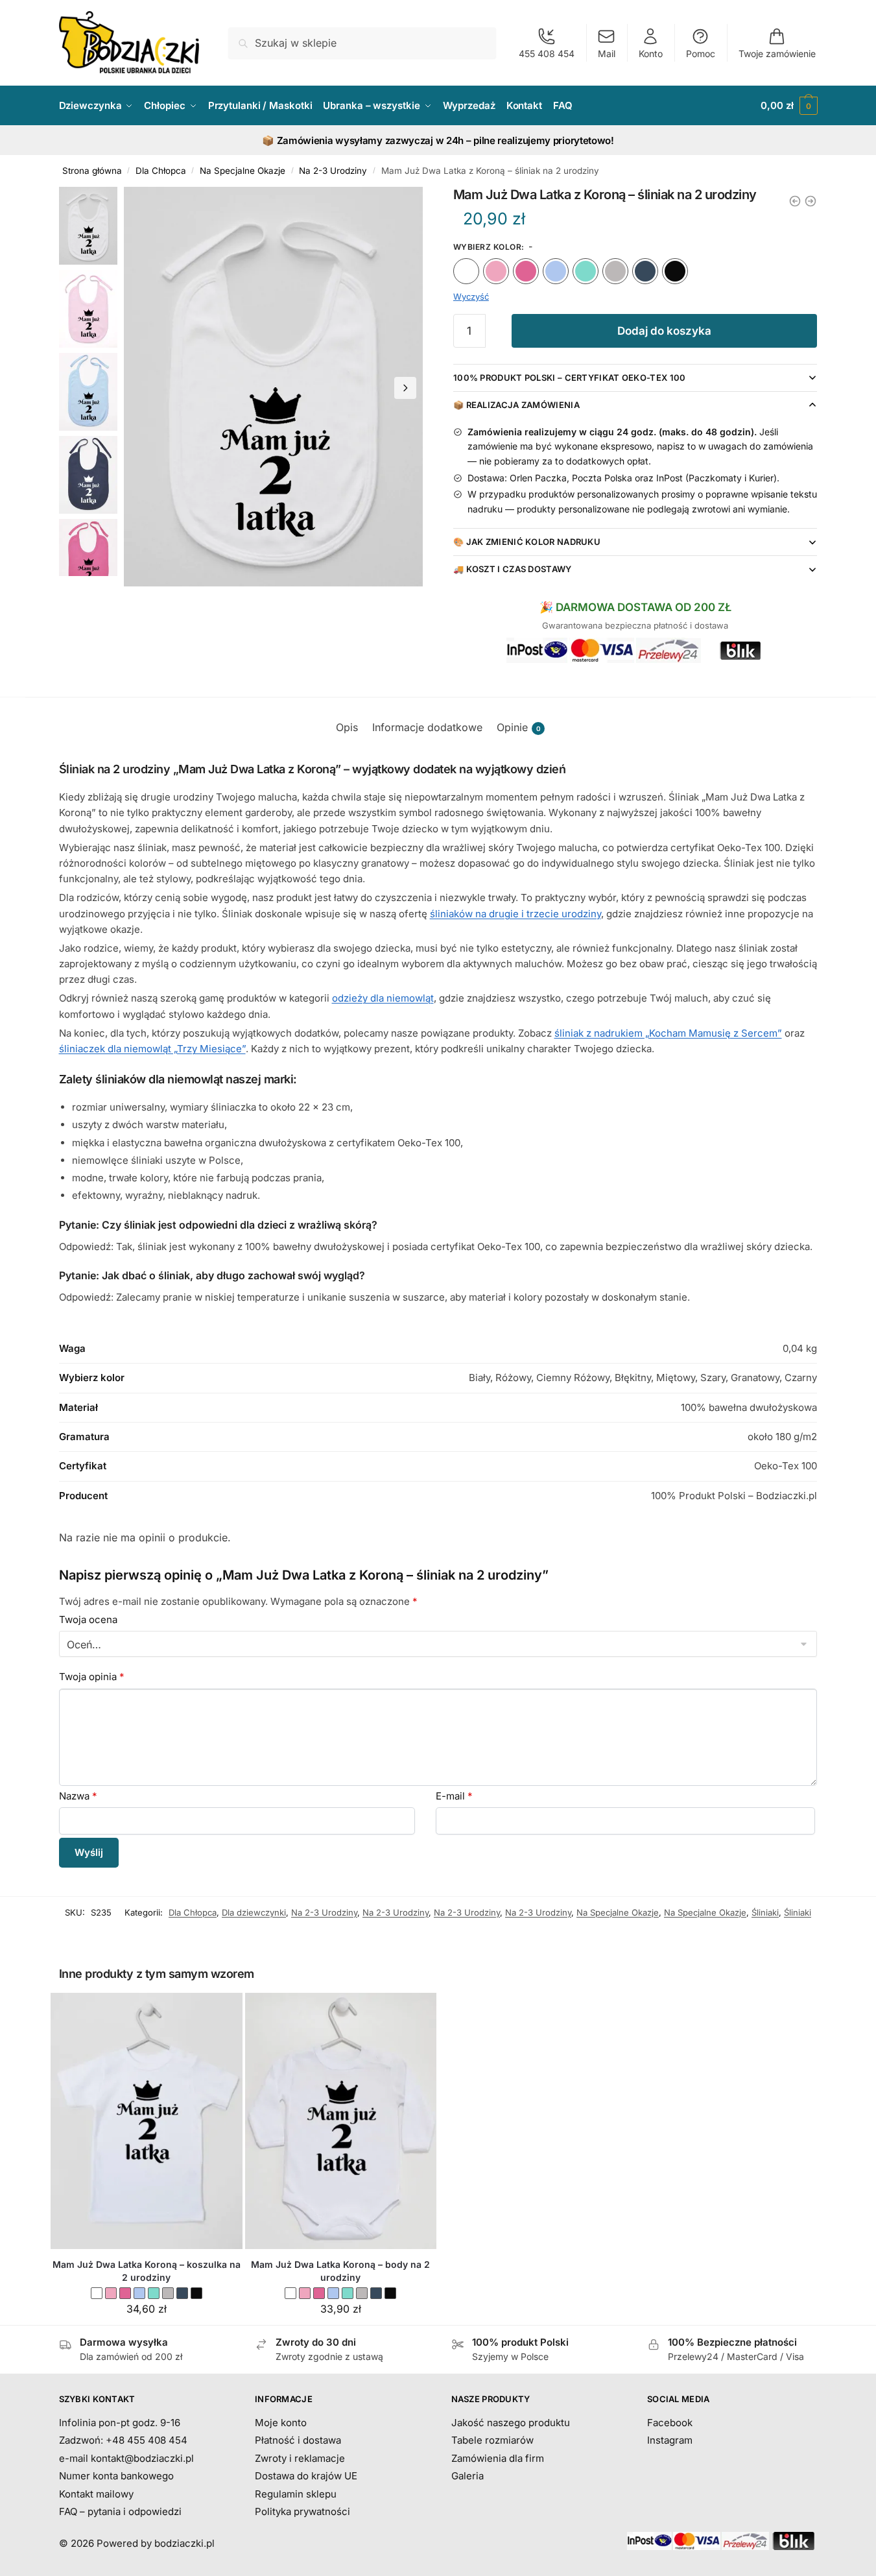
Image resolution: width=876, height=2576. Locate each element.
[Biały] (466, 271)
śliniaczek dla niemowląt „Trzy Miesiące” (152, 1049)
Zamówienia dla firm (498, 2458)
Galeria (468, 2476)
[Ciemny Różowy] (526, 271)
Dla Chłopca (161, 171)
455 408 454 (547, 54)
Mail (607, 54)
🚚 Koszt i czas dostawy (513, 569)
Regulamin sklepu (296, 2494)
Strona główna (92, 171)
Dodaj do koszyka (664, 331)
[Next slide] (405, 388)
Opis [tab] (347, 727)
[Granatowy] (645, 271)
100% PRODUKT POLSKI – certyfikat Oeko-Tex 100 (570, 378)
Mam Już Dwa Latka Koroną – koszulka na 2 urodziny (147, 2271)
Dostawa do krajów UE (306, 2476)
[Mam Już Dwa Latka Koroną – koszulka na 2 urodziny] (147, 2121)
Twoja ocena (88, 1619)
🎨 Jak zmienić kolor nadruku (527, 542)
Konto (651, 54)
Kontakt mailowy (96, 2494)
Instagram (670, 2440)
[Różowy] (496, 271)
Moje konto (281, 2423)
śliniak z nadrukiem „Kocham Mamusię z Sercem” (668, 1033)
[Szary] (615, 271)
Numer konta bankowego (116, 2476)
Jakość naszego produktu (511, 2423)
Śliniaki (765, 1912)
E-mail (454, 1796)
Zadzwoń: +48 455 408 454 (123, 2440)
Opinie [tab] (519, 727)
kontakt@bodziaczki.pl (142, 2458)
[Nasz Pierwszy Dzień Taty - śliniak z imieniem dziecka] (795, 201)
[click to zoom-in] (274, 387)
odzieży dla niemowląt (383, 998)
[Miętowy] (586, 271)
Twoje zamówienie (777, 54)
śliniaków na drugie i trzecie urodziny (515, 914)
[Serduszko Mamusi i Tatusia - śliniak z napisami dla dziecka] (811, 201)
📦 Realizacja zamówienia (516, 405)
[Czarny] (675, 271)
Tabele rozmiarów (492, 2440)
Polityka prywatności (302, 2511)
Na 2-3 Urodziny (333, 171)
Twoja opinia (92, 1677)
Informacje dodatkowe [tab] (427, 727)
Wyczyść (471, 296)
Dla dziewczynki (254, 1912)
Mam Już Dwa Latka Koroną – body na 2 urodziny (340, 2271)
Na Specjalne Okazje (243, 171)
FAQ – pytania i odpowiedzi (120, 2511)
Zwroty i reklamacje (300, 2458)
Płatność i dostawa (298, 2440)
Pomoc (701, 54)
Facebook (670, 2423)
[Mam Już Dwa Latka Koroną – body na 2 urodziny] (341, 2121)
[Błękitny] (556, 271)
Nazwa (78, 1796)
